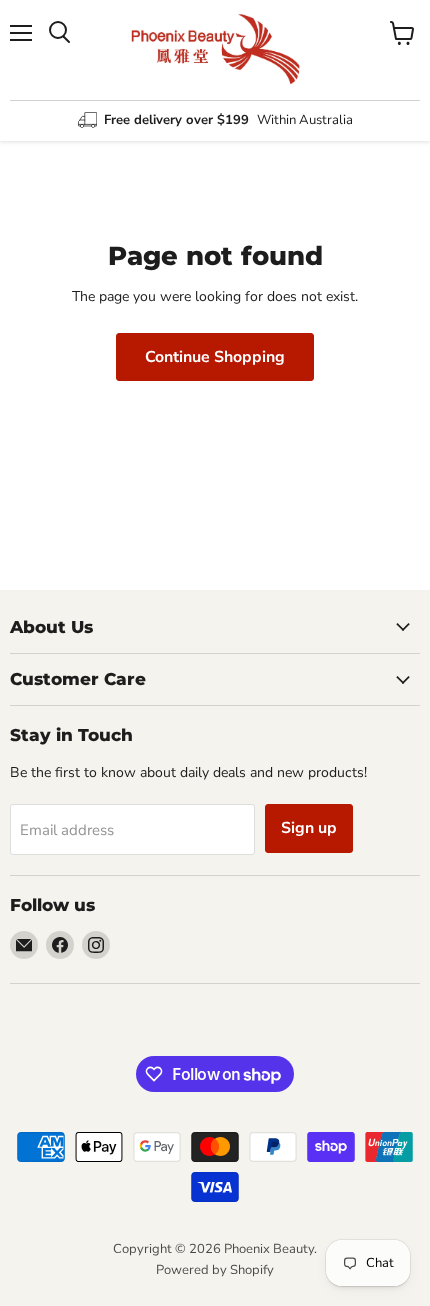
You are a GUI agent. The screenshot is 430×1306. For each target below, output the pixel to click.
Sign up (309, 828)
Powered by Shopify (215, 1270)
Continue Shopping (215, 357)
